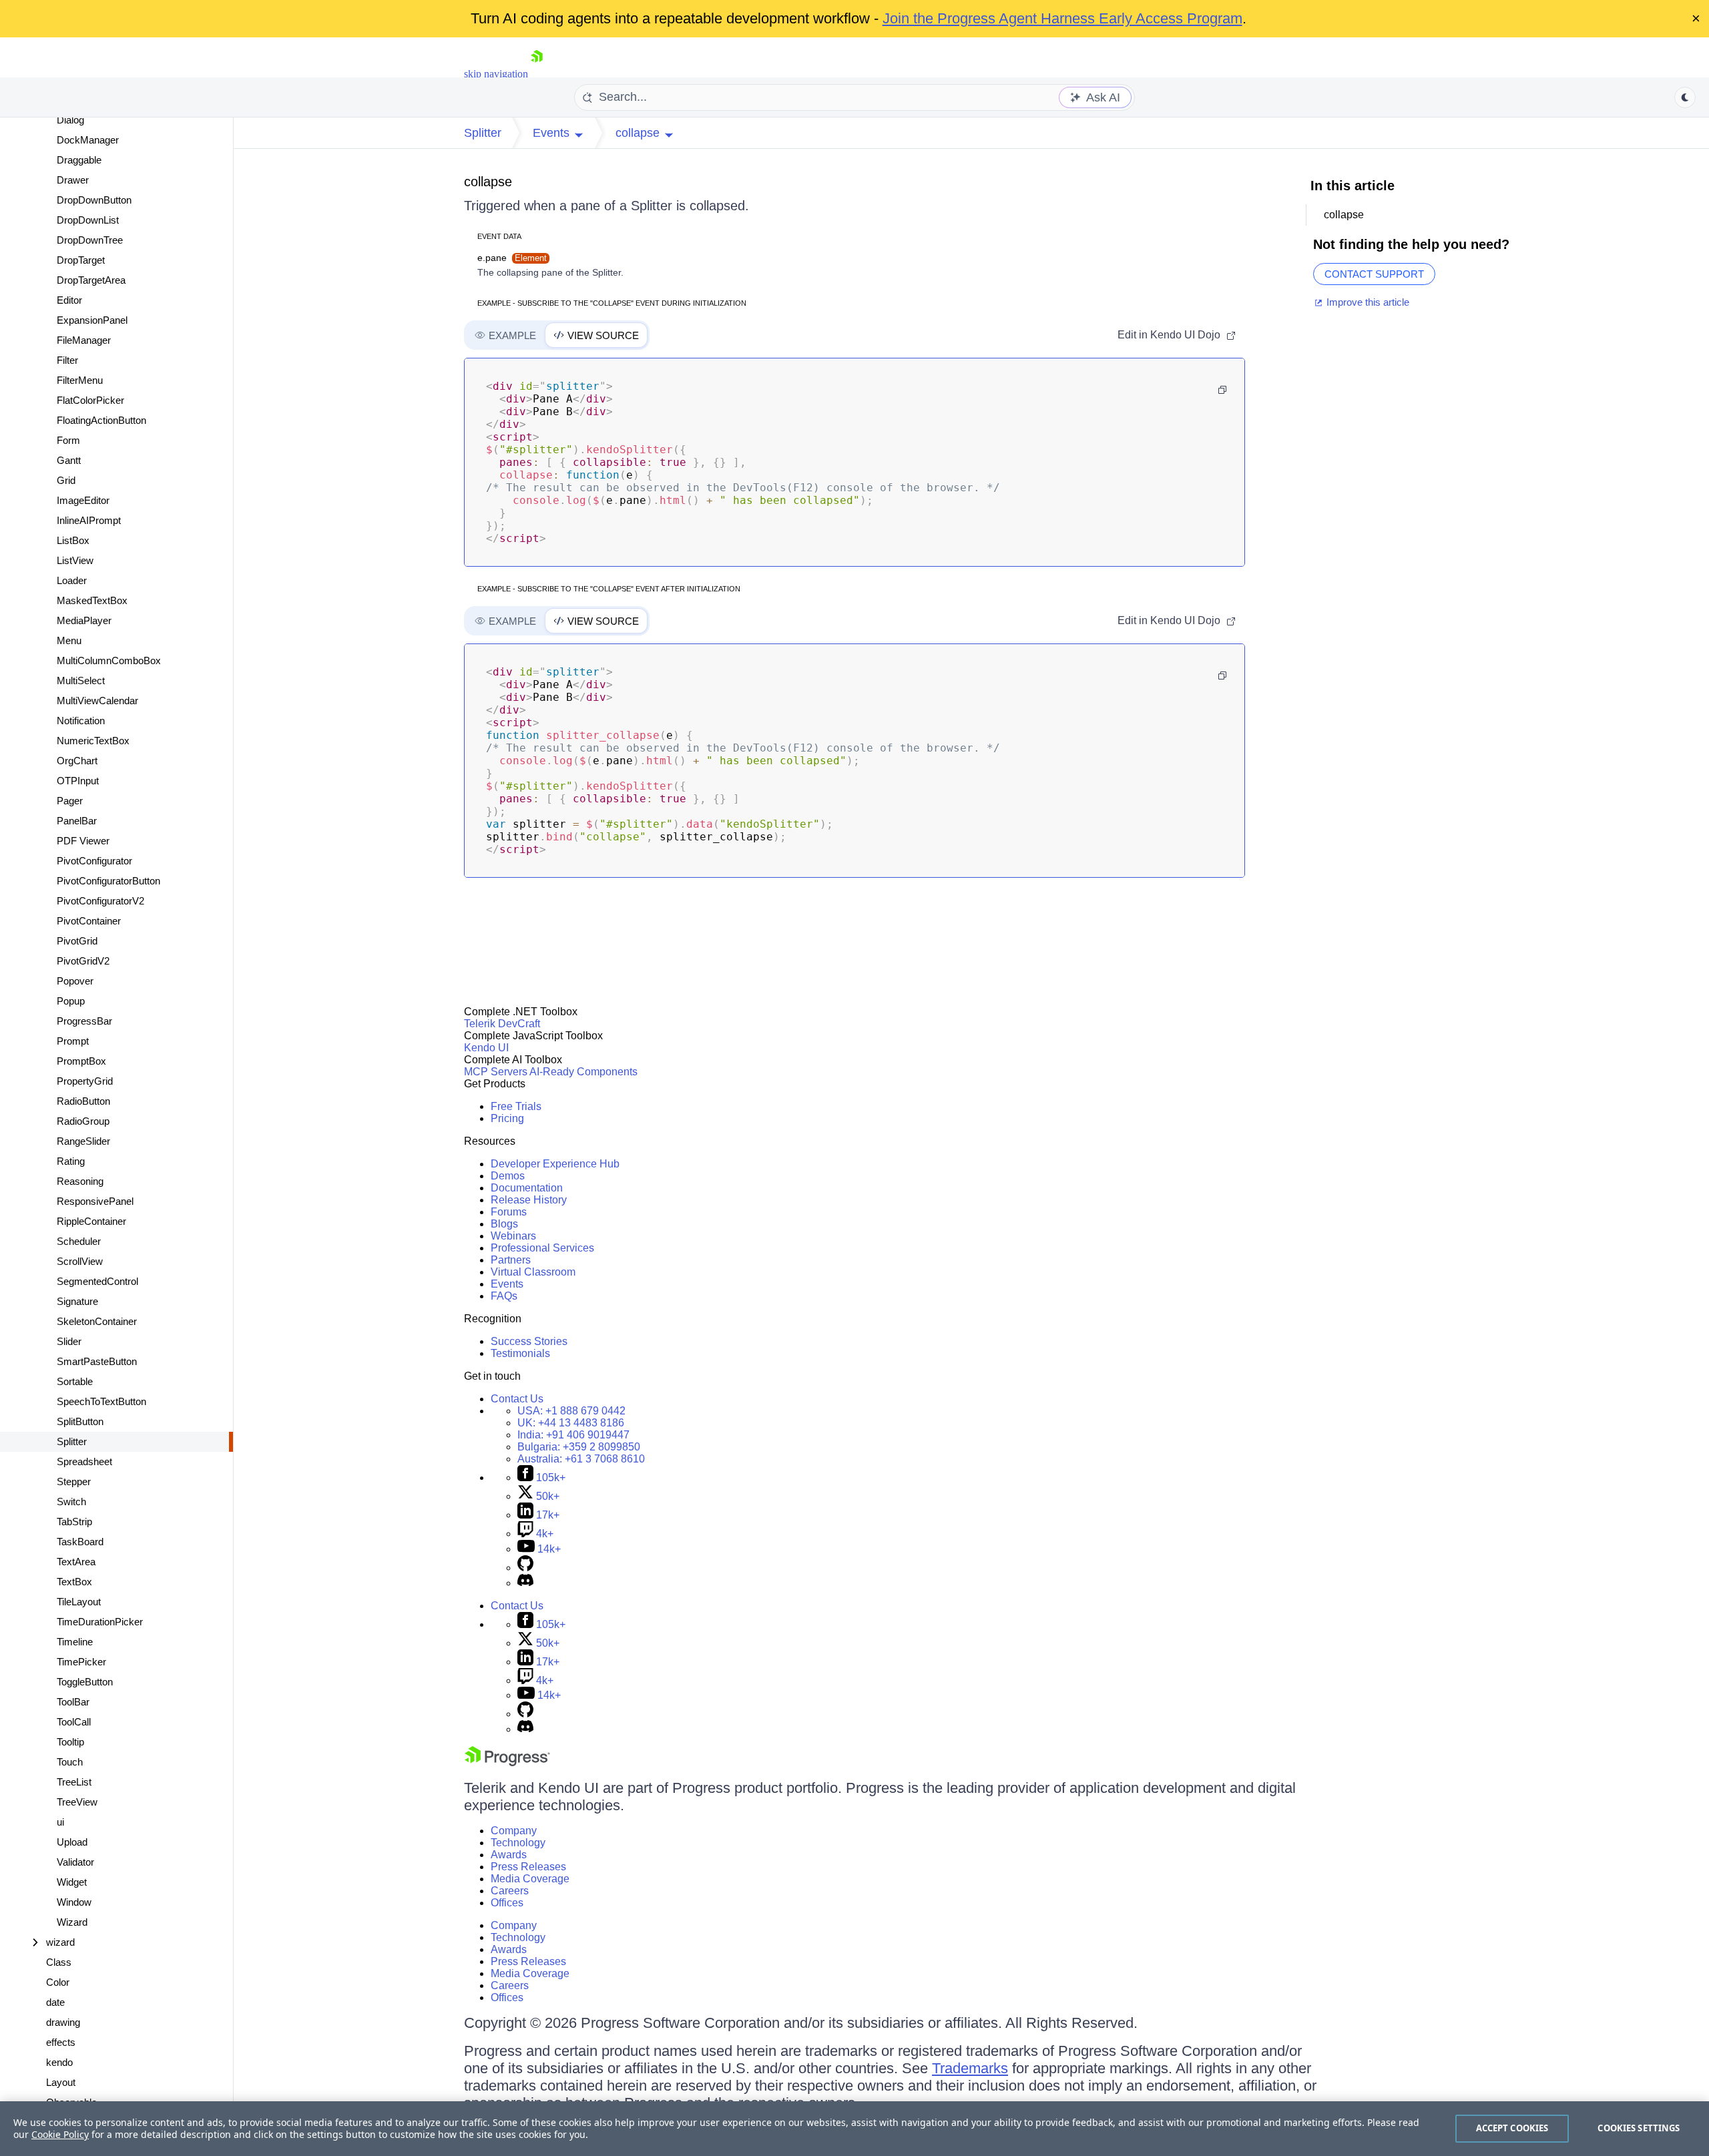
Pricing (507, 1118)
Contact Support (1374, 274)
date (55, 2002)
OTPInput (78, 781)
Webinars (513, 1236)
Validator (75, 1862)
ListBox (73, 540)
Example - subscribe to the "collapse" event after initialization (609, 589)
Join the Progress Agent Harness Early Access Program (1062, 18)
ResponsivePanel (95, 1201)
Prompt (73, 1041)
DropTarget (81, 260)
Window (74, 1902)
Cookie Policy (60, 2134)
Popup (71, 1001)
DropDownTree (90, 240)
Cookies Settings (1639, 2128)
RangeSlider (83, 1141)
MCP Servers (496, 1072)
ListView (75, 560)
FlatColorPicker (90, 400)
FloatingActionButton (101, 420)
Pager (70, 801)
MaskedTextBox (92, 600)
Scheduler (79, 1241)
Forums (509, 1212)
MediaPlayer (84, 620)
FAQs (504, 1296)
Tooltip (70, 1742)
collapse (488, 182)
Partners (511, 1260)
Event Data (499, 236)
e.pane (512, 258)
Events (507, 1284)
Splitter (72, 1441)
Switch (71, 1502)
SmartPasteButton (97, 1361)
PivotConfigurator (94, 861)
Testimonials (520, 1353)
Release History (529, 1200)
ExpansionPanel (92, 320)
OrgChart (77, 761)
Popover (75, 981)
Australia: (581, 1459)
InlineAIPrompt (89, 520)
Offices (507, 1903)
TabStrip (74, 1522)
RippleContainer (91, 1221)
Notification (81, 721)
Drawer (73, 180)
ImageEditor (83, 500)
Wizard (72, 1922)
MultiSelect (81, 681)
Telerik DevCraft (502, 1024)
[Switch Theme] (1685, 97)
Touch (70, 1762)
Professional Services (542, 1248)
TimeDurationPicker (100, 1622)
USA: (571, 1411)
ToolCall (74, 1722)
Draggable (79, 160)
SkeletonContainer (97, 1321)
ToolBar (73, 1702)
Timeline (75, 1642)
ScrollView (80, 1261)
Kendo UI (486, 1048)
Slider (69, 1341)
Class (59, 1962)
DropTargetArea (91, 280)
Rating (71, 1161)
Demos (508, 1176)
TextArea (76, 1562)
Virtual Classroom (533, 1272)
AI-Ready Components (583, 1072)
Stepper (74, 1481)
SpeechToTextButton (101, 1401)
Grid (66, 480)
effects (61, 2042)
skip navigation (496, 74)
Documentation (527, 1188)
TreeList (74, 1782)
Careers (510, 1891)
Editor (69, 300)
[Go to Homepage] (537, 74)
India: (573, 1435)
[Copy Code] (1222, 390)
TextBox (74, 1582)
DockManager (88, 140)
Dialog (70, 120)
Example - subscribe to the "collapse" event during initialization (612, 303)
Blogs (504, 1224)
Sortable (75, 1381)
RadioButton (83, 1101)
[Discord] (525, 1583)
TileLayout (79, 1602)
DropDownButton (94, 200)
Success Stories (529, 1341)
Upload (72, 1842)
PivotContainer (89, 921)
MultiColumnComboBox (109, 660)
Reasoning (80, 1181)
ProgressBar (84, 1021)
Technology (518, 1843)
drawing (63, 2022)
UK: (571, 1423)
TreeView (77, 1802)
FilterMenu (80, 380)
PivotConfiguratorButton (108, 881)
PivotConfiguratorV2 (100, 901)
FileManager (84, 340)
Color (58, 1982)
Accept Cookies (1512, 2128)
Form (68, 440)
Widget (72, 1882)
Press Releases (528, 1867)
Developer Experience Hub (555, 1164)
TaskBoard (80, 1542)
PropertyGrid (85, 1081)
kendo (59, 2062)
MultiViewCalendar (97, 701)
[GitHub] (525, 1568)
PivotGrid (77, 941)
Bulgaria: (579, 1447)
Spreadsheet (84, 1461)
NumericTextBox (93, 741)
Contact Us (517, 1399)
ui (60, 1822)
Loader (72, 580)
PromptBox (81, 1061)
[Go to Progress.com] (507, 1763)
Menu (69, 640)
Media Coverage (530, 1879)
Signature (77, 1301)
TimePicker (81, 1662)
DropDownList (88, 220)
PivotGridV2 (83, 961)
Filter (67, 360)
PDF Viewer (83, 841)
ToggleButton (85, 1682)
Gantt (69, 460)
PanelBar (77, 821)
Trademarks (970, 2068)
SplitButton (80, 1421)
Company (514, 1831)
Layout (61, 2082)
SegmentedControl (97, 1281)
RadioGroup (83, 1121)
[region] (854, 2129)
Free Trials (516, 1106)
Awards (509, 1855)
